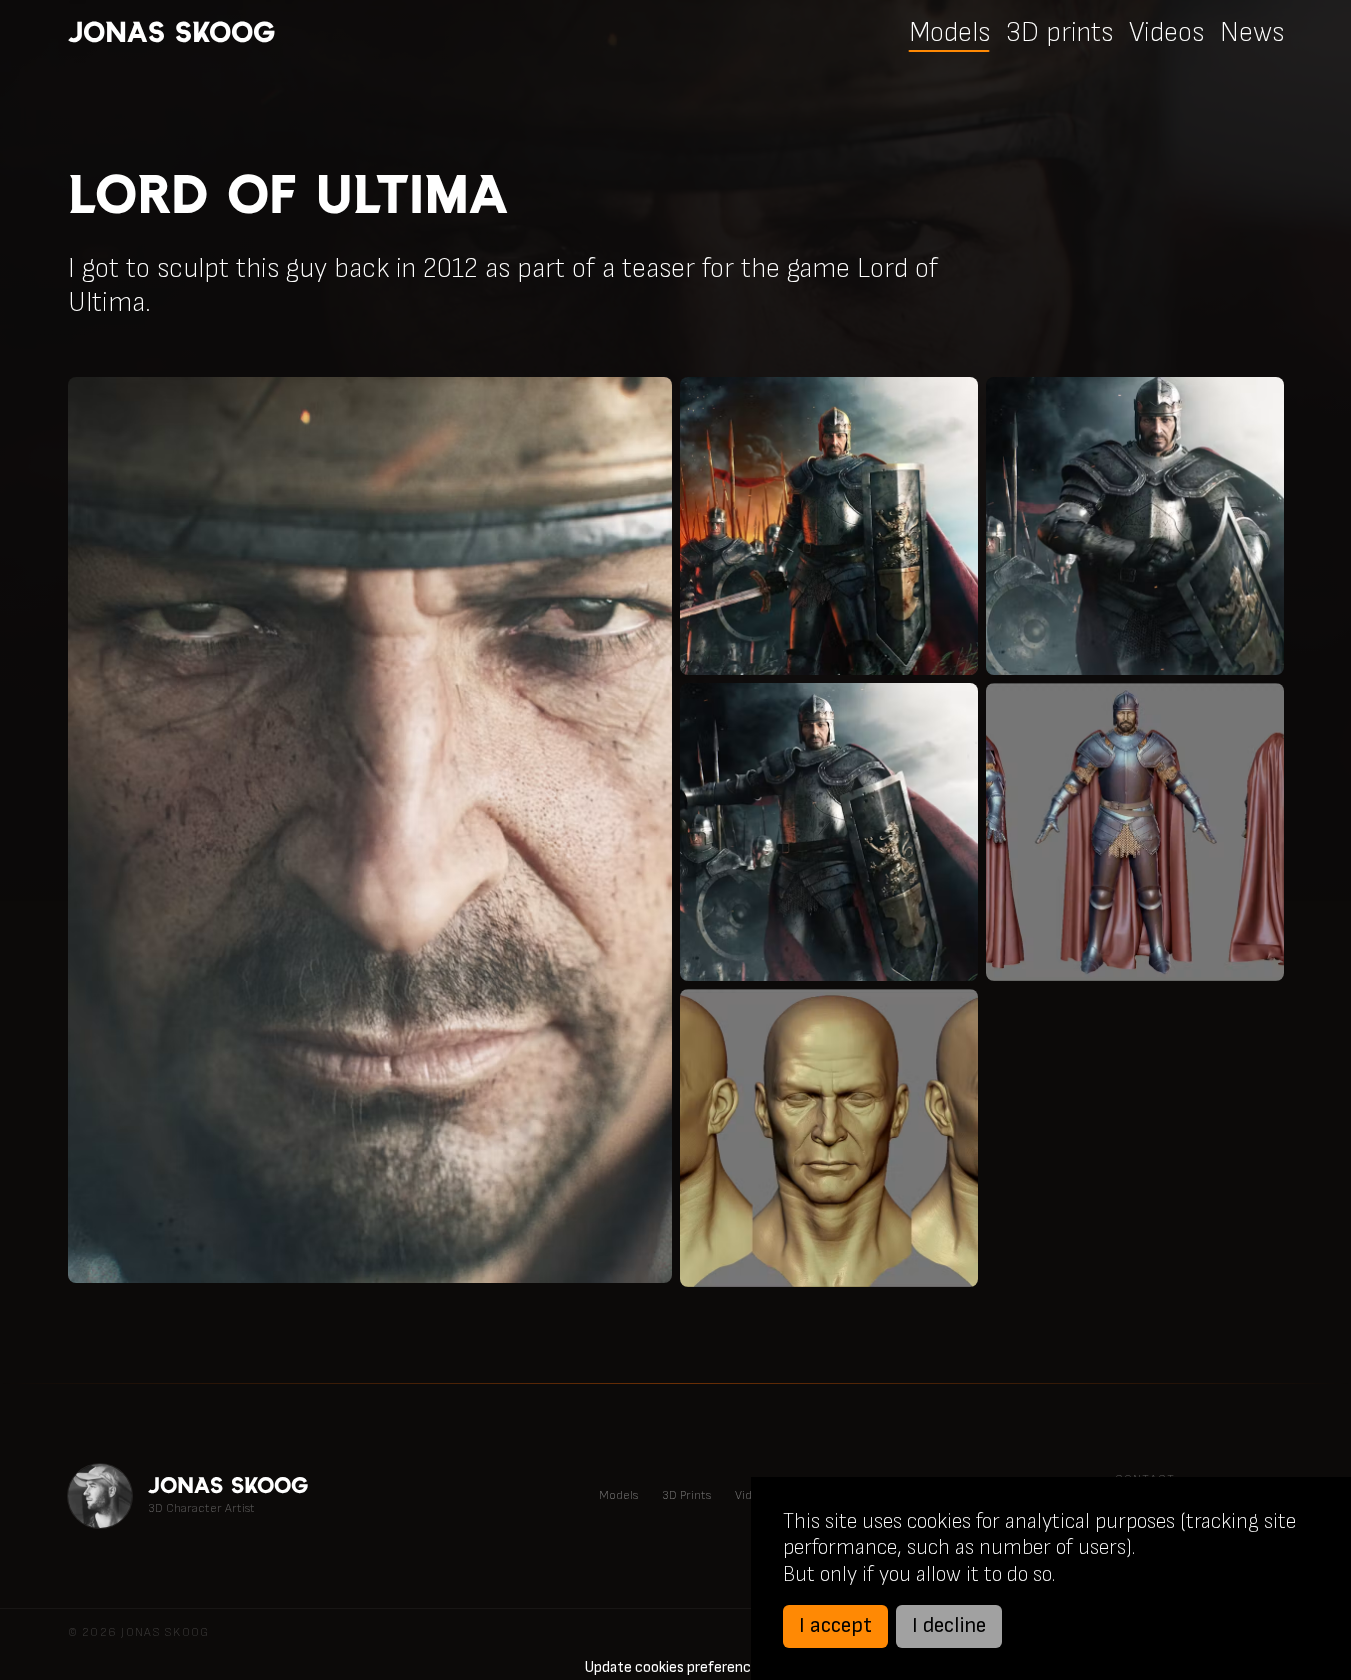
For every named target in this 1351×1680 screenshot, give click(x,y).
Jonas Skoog (171, 32)
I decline (949, 1625)
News (1252, 32)
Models (949, 32)
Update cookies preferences (675, 1667)
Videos (1166, 32)
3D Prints (686, 1495)
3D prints (1059, 32)
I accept (835, 1625)
